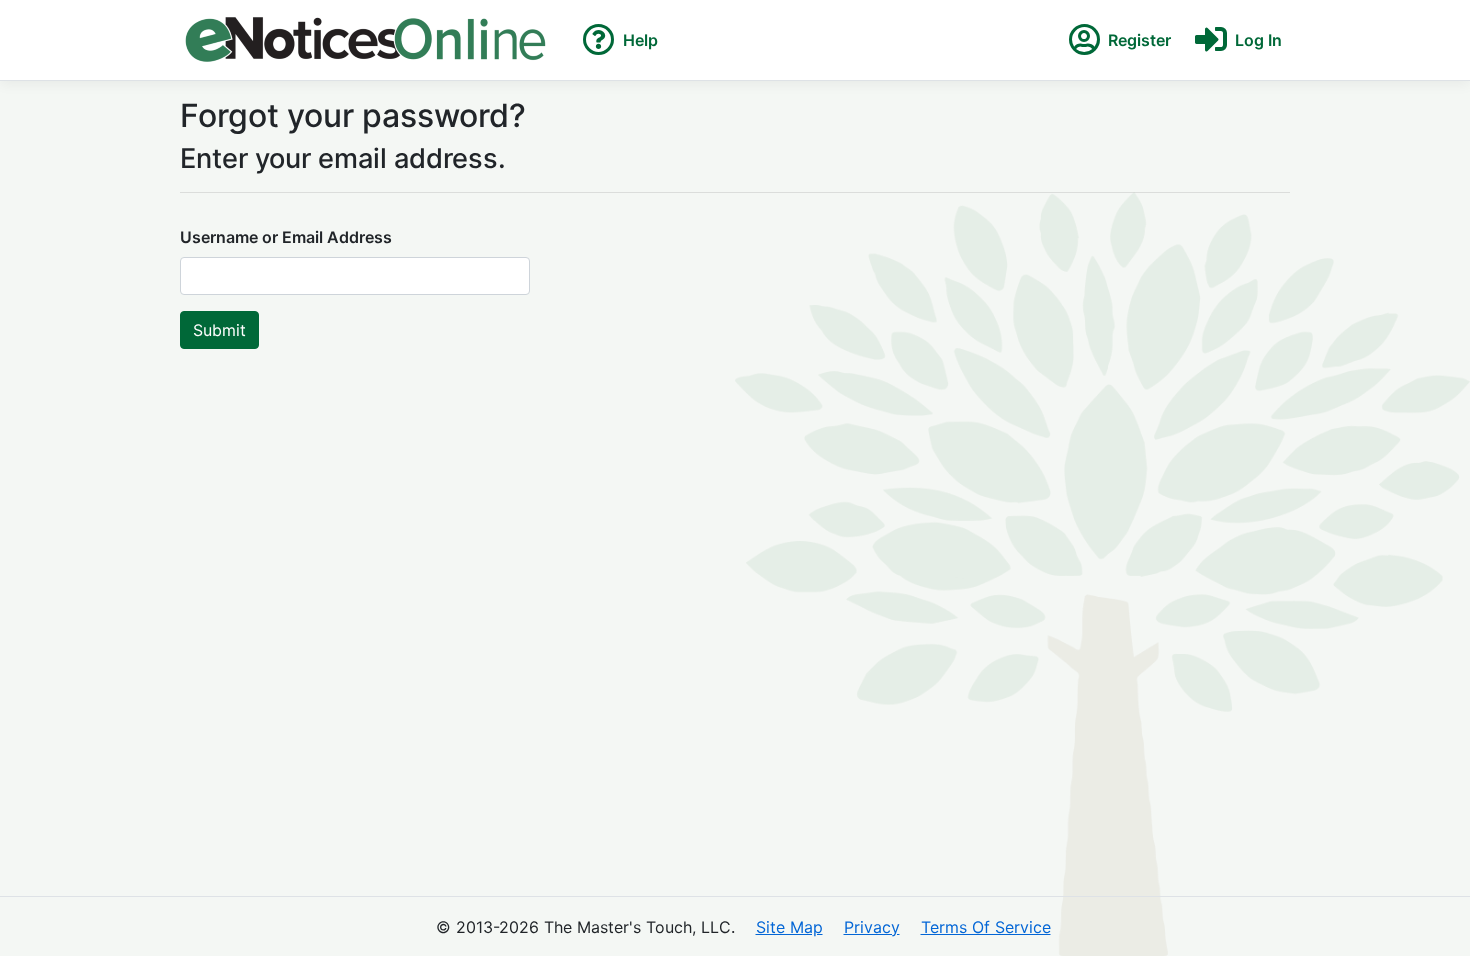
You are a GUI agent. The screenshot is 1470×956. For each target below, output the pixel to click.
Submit (219, 330)
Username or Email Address (286, 237)
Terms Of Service (986, 927)
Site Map (789, 927)
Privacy (872, 927)
